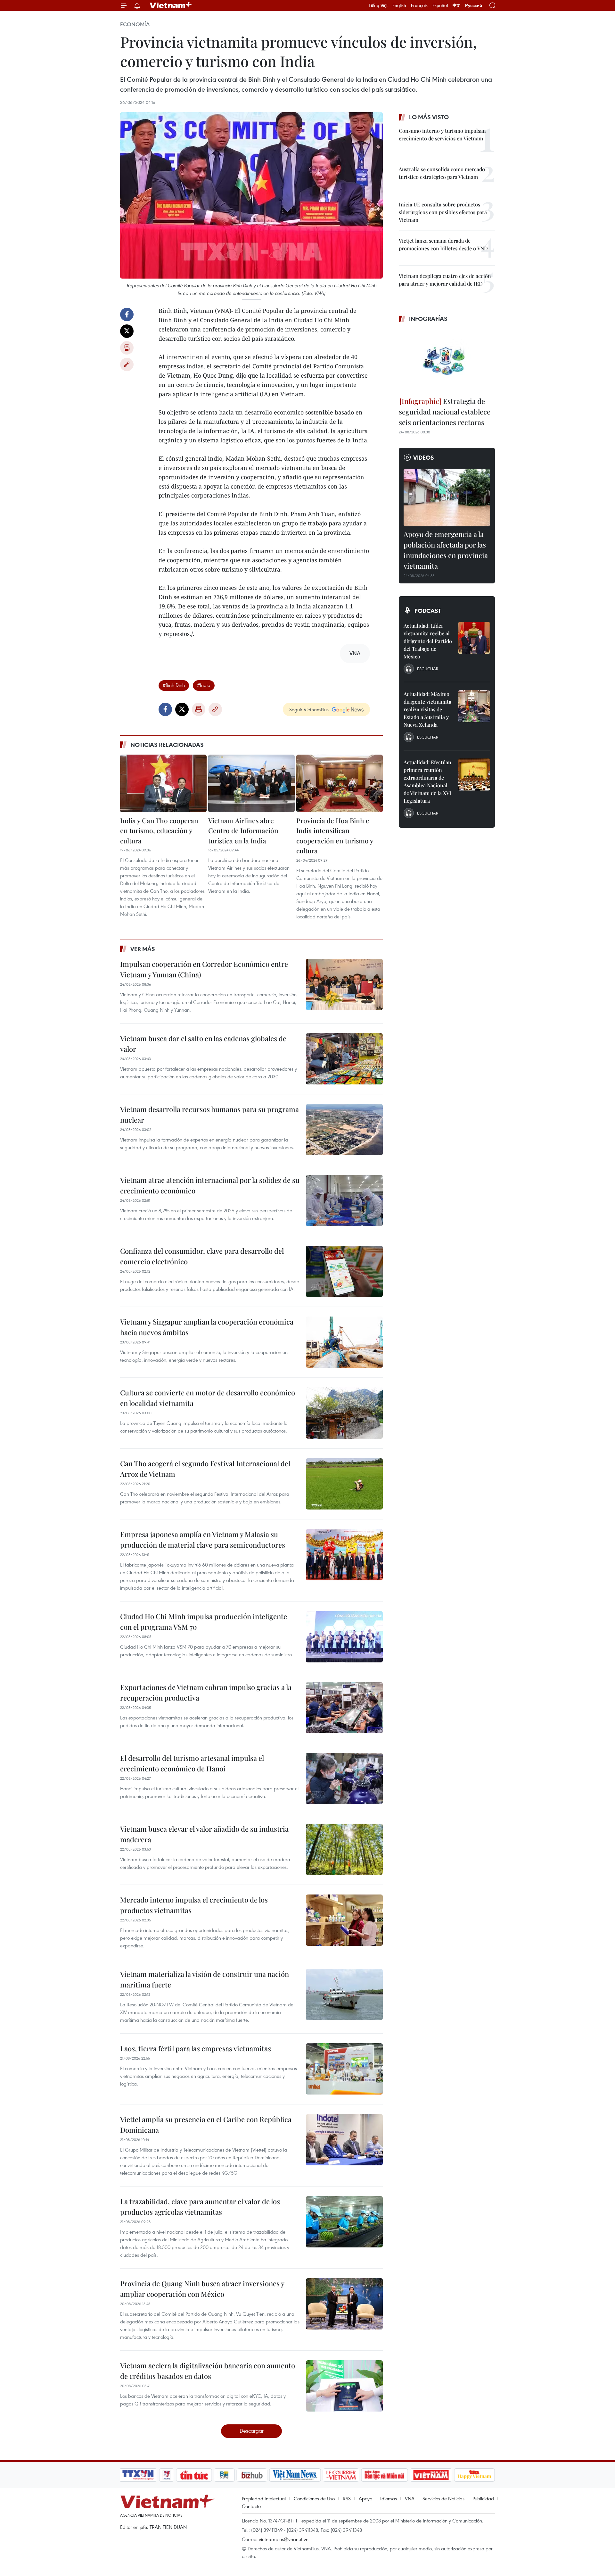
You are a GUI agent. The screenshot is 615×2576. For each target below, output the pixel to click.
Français (419, 5)
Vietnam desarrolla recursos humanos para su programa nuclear (209, 1114)
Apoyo (365, 2498)
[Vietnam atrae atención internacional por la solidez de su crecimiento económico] (344, 1200)
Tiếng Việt (378, 5)
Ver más (143, 949)
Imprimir (127, 348)
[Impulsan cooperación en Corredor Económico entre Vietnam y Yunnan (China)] (344, 984)
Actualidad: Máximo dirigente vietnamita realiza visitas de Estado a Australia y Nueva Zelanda (427, 709)
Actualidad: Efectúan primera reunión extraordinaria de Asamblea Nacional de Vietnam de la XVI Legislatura (427, 781)
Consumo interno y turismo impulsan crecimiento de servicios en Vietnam (442, 134)
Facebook (127, 314)
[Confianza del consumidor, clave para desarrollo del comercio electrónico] (344, 1271)
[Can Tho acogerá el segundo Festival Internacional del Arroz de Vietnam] (344, 1484)
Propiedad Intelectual (264, 2498)
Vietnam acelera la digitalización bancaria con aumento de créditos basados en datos (208, 2371)
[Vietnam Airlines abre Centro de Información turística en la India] (251, 783)
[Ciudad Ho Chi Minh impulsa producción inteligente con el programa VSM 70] (344, 1637)
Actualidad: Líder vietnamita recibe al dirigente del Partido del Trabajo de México (428, 641)
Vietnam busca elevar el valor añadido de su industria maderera (204, 1834)
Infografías (428, 319)
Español (440, 5)
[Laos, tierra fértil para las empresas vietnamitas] (344, 2069)
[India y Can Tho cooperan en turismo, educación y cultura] (163, 783)
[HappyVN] (474, 2475)
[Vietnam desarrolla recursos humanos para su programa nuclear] (344, 1130)
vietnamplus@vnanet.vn (284, 2539)
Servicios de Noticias (443, 2498)
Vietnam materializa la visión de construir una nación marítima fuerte (205, 1979)
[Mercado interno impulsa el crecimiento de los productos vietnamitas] (344, 1920)
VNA (410, 2498)
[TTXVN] (138, 2475)
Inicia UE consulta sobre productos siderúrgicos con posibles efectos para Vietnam (443, 212)
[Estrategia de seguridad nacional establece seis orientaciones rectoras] (447, 361)
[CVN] (341, 2475)
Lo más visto (429, 117)
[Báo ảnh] (431, 2475)
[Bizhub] (252, 2475)
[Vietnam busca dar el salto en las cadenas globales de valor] (344, 1059)
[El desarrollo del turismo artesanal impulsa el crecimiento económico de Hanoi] (344, 1778)
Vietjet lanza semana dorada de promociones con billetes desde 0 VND (443, 244)
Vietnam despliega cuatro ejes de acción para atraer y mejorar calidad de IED (445, 280)
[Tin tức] (194, 2475)
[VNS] (295, 2475)
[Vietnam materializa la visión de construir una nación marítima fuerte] (344, 1995)
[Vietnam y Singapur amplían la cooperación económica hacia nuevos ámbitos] (344, 1342)
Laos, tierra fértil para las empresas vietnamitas (196, 2048)
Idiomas (389, 2498)
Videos (424, 457)
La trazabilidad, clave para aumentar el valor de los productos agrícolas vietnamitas (200, 2207)
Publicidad (483, 2498)
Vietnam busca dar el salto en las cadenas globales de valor (203, 1044)
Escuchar (428, 669)
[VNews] (167, 2475)
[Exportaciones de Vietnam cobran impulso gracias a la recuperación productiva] (344, 1708)
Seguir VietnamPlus (309, 709)
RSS (347, 2498)
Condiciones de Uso (314, 2498)
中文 (456, 5)
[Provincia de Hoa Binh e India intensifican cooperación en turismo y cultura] (340, 783)
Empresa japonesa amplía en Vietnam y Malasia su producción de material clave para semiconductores (203, 1539)
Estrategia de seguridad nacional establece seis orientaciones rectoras (445, 412)
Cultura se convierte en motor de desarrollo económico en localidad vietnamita (208, 1398)
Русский (474, 6)
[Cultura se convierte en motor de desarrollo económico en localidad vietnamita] (344, 1413)
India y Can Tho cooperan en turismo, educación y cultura (159, 830)
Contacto (251, 2506)
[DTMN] (384, 2475)
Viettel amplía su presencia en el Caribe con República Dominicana (206, 2124)
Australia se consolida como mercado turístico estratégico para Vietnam (442, 173)
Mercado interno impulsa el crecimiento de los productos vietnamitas (194, 1905)
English (399, 5)
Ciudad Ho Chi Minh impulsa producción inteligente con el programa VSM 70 (204, 1622)
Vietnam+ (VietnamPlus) (171, 5)
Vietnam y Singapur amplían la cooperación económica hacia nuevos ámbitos (207, 1327)
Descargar (252, 2431)
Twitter (127, 331)
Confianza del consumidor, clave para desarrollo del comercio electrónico (202, 1256)
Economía (135, 24)
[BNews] (224, 2475)
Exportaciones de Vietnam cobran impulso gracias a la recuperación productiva (206, 1692)
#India (204, 685)
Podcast (428, 611)
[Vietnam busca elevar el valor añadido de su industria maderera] (344, 1849)
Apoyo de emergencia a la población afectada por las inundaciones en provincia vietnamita (446, 550)
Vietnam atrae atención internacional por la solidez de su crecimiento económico (210, 1185)
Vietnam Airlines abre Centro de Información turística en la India (243, 830)
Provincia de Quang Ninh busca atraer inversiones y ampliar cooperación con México (202, 2289)
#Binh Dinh (174, 685)
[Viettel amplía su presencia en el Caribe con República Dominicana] (344, 2140)
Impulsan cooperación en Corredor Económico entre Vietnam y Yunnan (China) (204, 969)
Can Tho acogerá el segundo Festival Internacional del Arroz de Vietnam (205, 1469)
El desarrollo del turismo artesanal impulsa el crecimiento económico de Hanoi (192, 1763)
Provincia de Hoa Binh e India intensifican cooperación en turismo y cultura (335, 836)
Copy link (127, 364)
